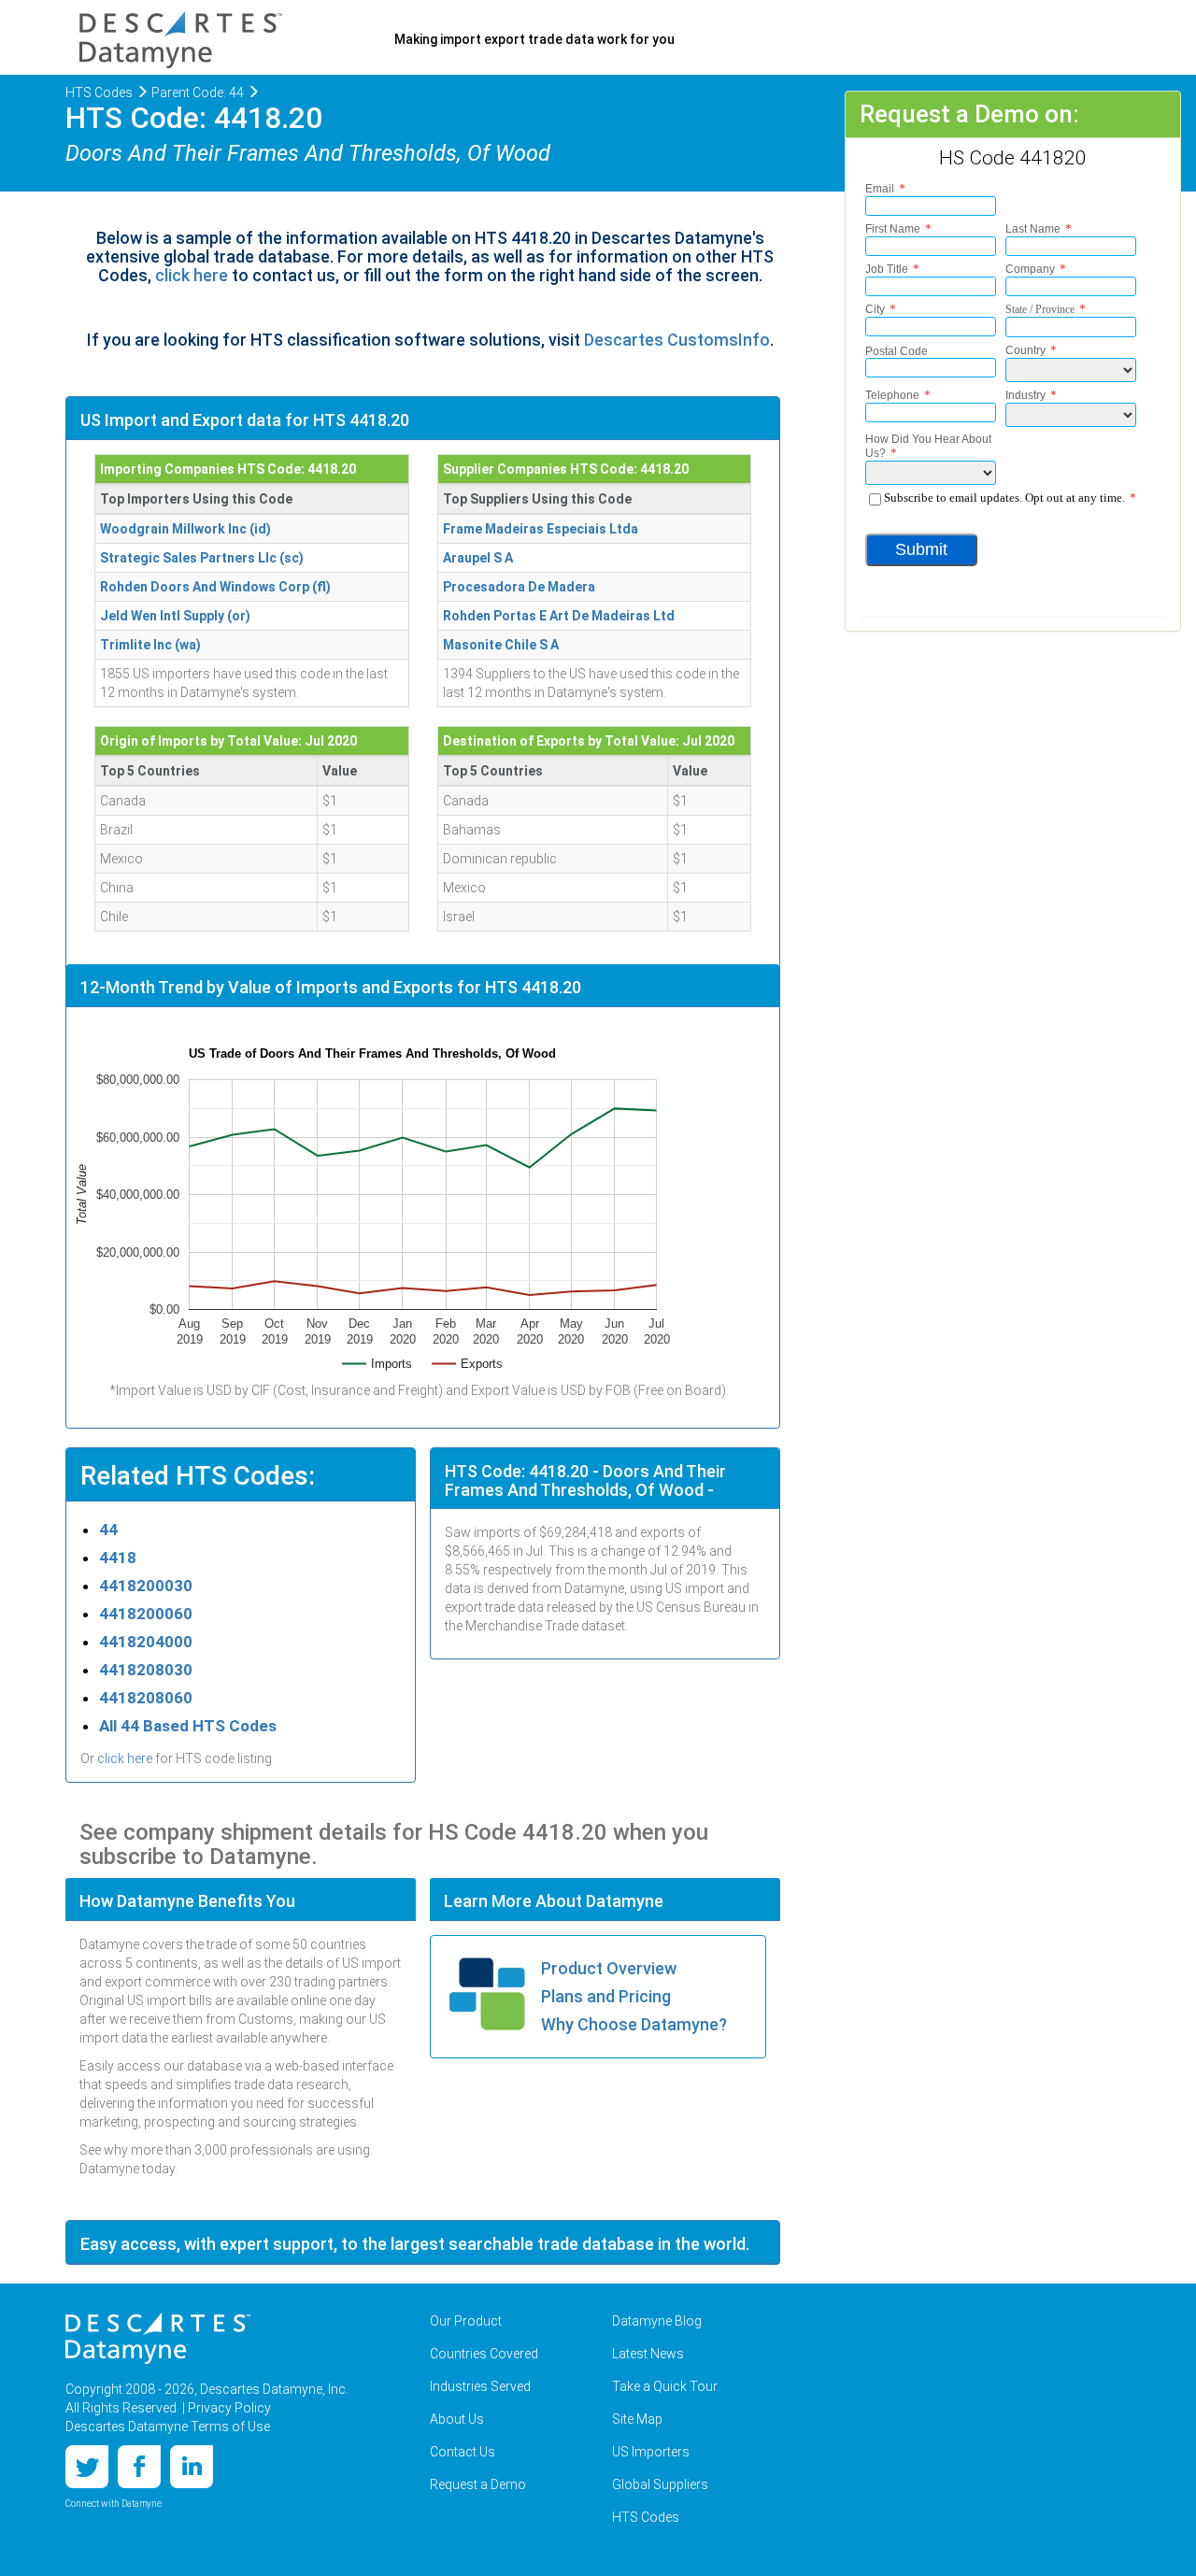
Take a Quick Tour (665, 2386)
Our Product (466, 2321)
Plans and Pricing (606, 1996)
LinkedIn (192, 2467)
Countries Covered (484, 2354)
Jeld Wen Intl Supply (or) (175, 616)
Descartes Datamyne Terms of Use (168, 2427)
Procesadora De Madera (519, 587)
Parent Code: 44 (198, 93)
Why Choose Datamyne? (634, 2024)
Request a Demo (478, 2484)
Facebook (139, 2467)
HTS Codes (99, 93)
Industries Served (480, 2386)
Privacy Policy (229, 2408)
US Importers (651, 2452)
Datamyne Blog (657, 2321)
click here (192, 275)
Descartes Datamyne (158, 2339)
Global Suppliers (660, 2484)
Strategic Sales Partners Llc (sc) (202, 558)
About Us (457, 2419)
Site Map (637, 2419)
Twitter (87, 2467)
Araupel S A (478, 558)
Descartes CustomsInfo (677, 340)
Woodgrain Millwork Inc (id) (185, 529)
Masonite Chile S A (501, 645)
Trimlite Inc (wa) (150, 645)
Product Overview (609, 1968)
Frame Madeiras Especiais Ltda (541, 529)
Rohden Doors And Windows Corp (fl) (215, 587)
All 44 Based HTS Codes (188, 1726)
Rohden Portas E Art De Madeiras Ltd (559, 616)
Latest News (648, 2354)
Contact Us (463, 2452)
